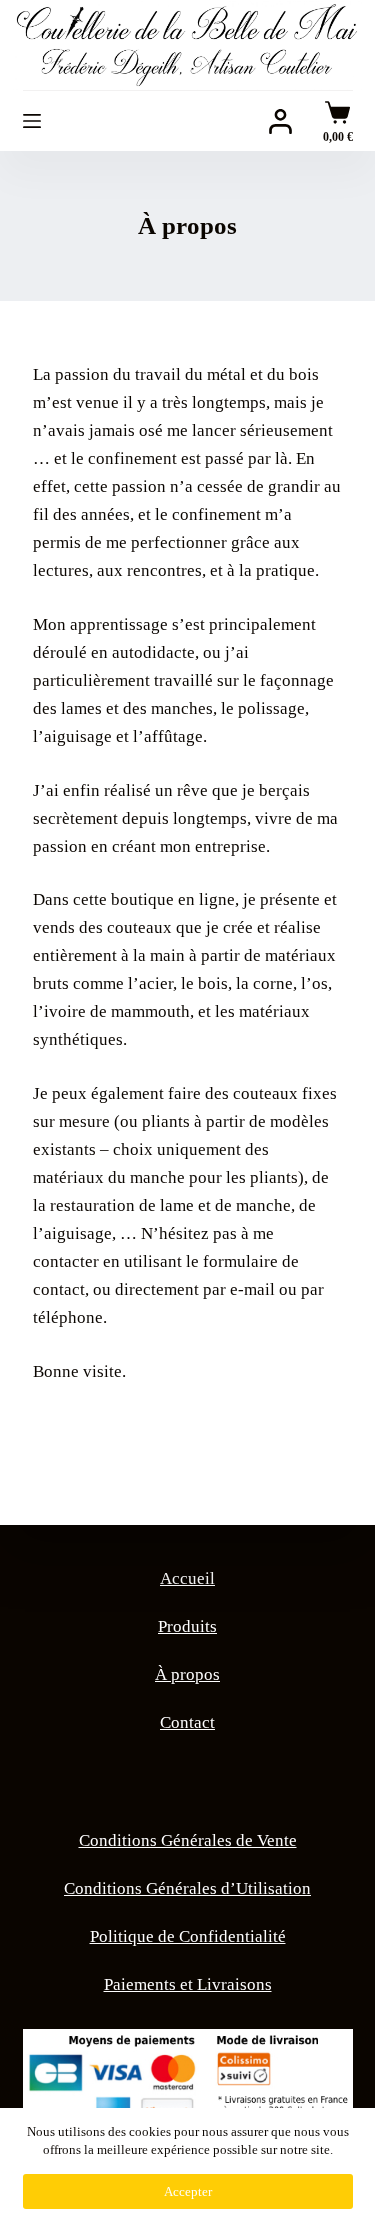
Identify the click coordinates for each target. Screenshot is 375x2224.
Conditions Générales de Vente (188, 1840)
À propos (187, 1674)
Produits (187, 1626)
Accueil (187, 1578)
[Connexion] (280, 121)
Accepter (188, 2191)
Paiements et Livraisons (188, 1984)
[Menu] (32, 121)
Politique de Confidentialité (188, 1936)
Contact (187, 1722)
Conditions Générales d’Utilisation (187, 1888)
